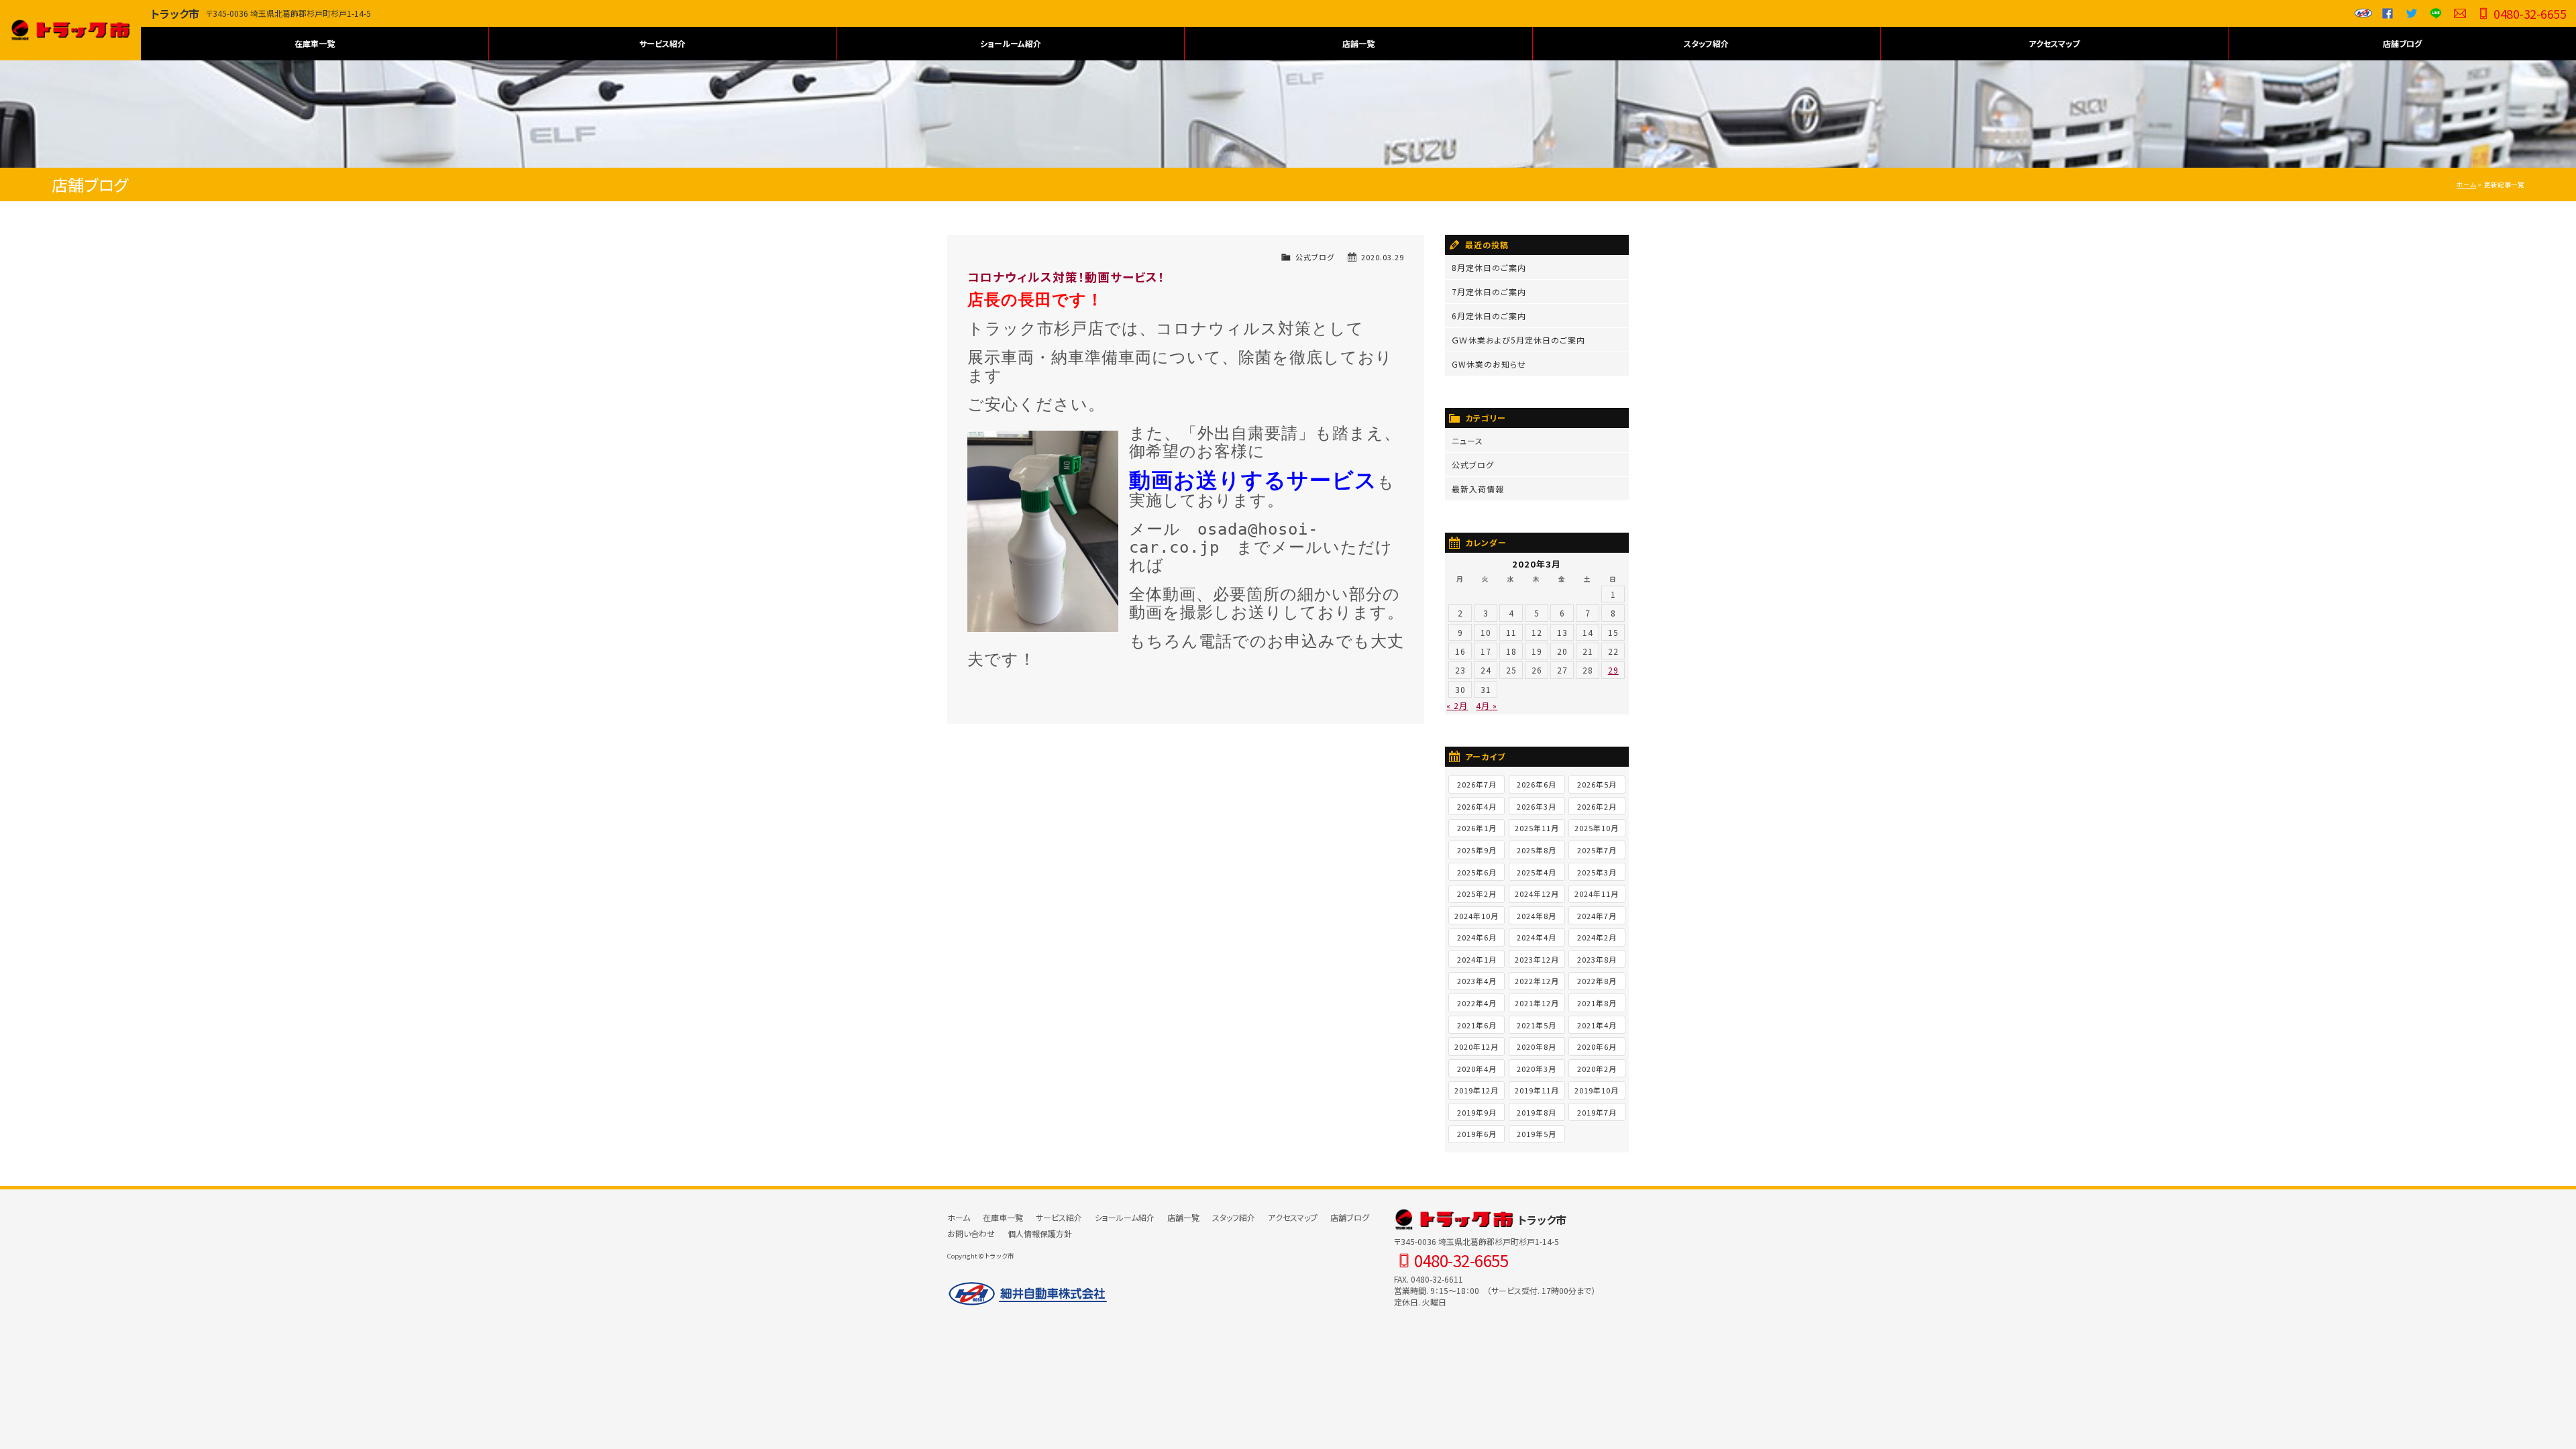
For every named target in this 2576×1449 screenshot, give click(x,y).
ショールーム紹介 (1011, 43)
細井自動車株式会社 (1028, 1294)
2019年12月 (1477, 1090)
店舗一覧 (1358, 43)
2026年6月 (1537, 784)
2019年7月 (1597, 1112)
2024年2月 (1597, 937)
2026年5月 (1597, 784)
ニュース (1467, 440)
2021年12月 (1537, 1003)
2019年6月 (1477, 1134)
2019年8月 (1537, 1112)
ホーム (2466, 184)
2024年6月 (1477, 937)
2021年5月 (1537, 1025)
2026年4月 (1477, 806)
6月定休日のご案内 (1489, 316)
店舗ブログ (2402, 43)
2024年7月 (1597, 916)
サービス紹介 (662, 43)
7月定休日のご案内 (1489, 291)
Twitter (2412, 13)
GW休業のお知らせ (1489, 364)
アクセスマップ (2054, 43)
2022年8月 (1597, 981)
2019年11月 (1537, 1090)
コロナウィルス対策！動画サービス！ (1066, 277)
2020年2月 (1597, 1069)
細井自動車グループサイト (2363, 13)
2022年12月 (1537, 981)
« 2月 (1457, 705)
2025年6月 (1477, 872)
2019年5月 (1537, 1134)
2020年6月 (1597, 1046)
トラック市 (70, 30)
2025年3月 (1597, 872)
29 (1613, 670)
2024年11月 (1597, 894)
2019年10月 (1597, 1090)
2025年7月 (1597, 850)
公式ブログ (1315, 257)
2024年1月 (1477, 959)
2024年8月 (1537, 916)
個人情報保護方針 (1040, 1233)
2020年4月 (1477, 1069)
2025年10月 (1597, 828)
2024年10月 (1477, 916)
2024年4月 (1537, 937)
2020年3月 (1537, 1069)
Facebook (2387, 13)
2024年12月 (1537, 894)
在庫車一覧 (315, 43)
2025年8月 (1537, 850)
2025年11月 (1537, 828)
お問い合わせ (2460, 13)
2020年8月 (1537, 1046)
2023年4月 (1477, 981)
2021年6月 (1477, 1025)
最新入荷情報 (1478, 489)
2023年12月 (1537, 959)
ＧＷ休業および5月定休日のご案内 (1518, 340)
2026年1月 (1477, 828)
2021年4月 (1597, 1025)
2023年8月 (1597, 959)
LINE (2436, 13)
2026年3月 (1537, 806)
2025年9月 (1477, 850)
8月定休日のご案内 (1489, 267)
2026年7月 (1477, 784)
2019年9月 (1477, 1112)
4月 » (1487, 705)
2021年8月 (1597, 1003)
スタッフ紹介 (1706, 43)
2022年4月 (1477, 1003)
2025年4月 (1537, 872)
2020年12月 (1477, 1046)
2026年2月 (1597, 806)
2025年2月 (1477, 894)
